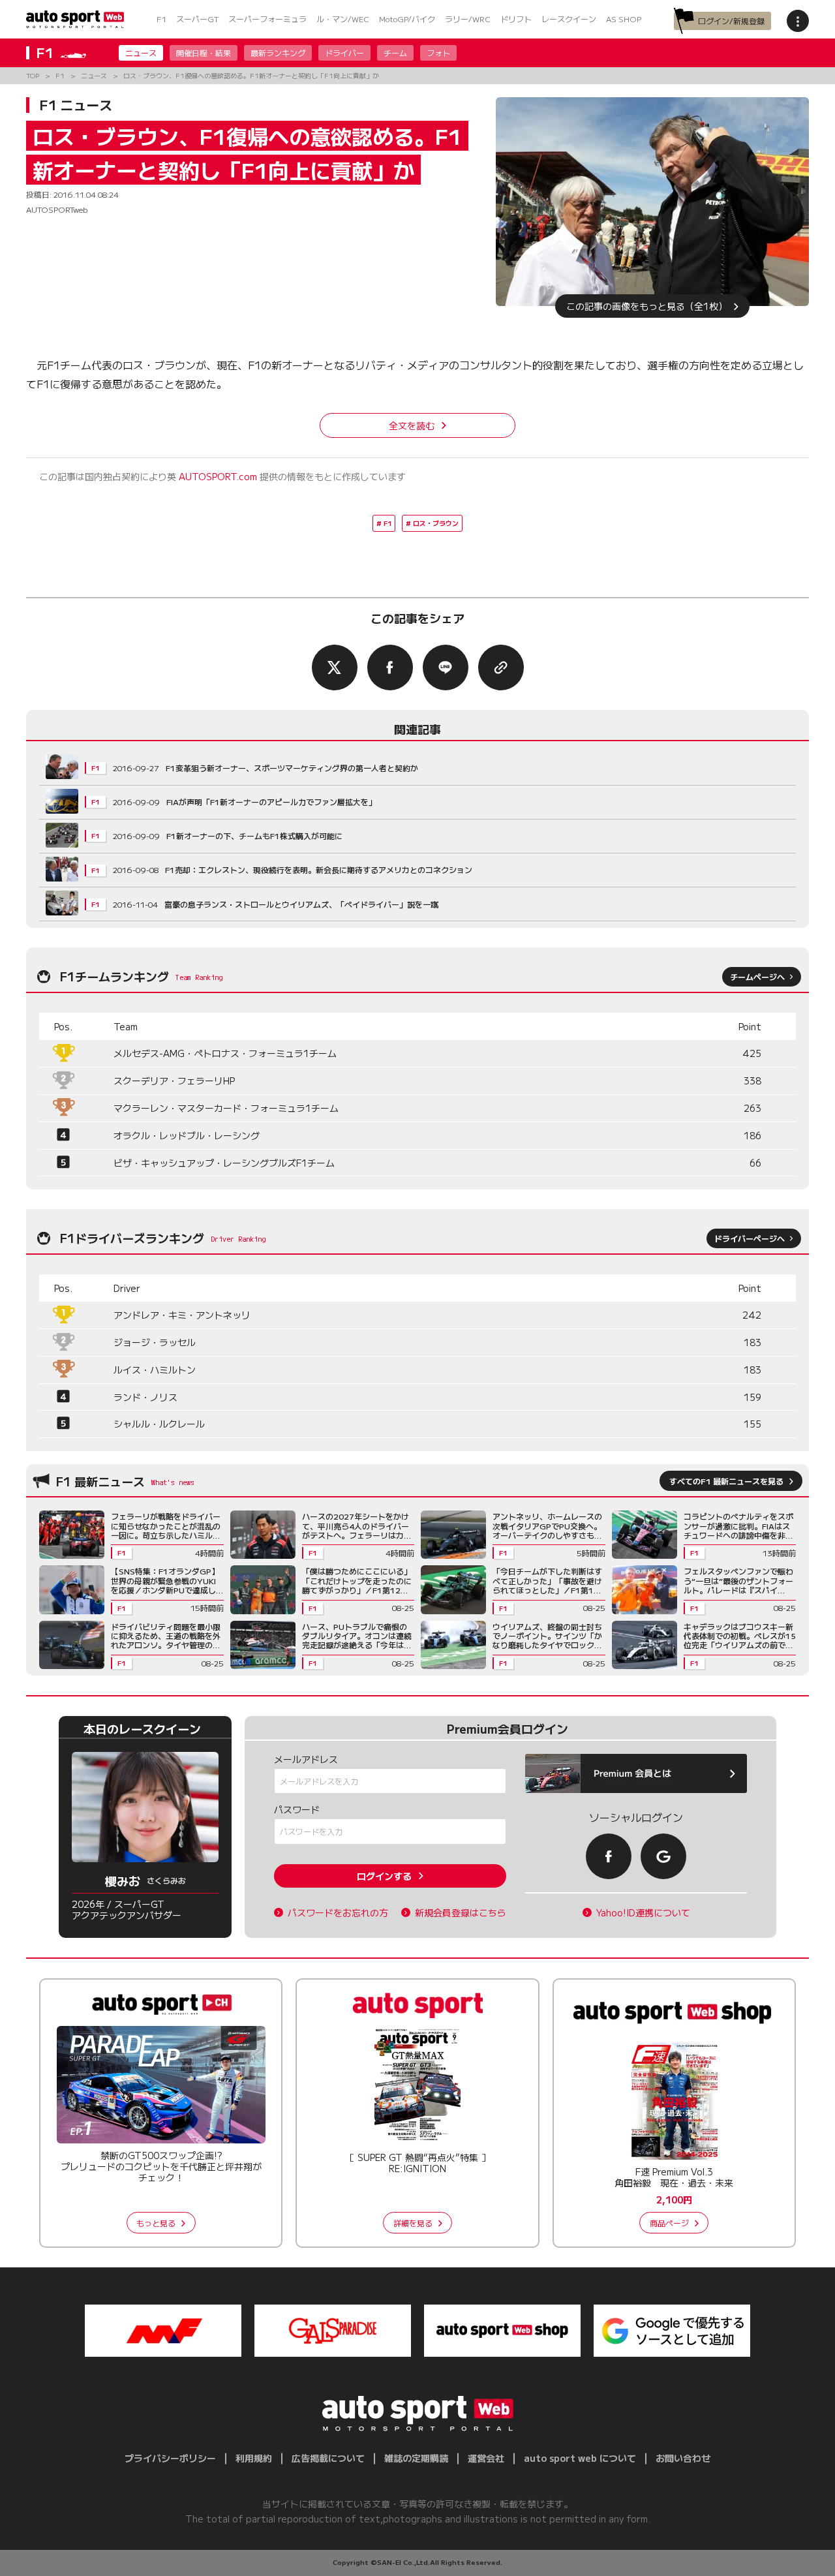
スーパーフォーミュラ (267, 19)
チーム (395, 53)
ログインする (384, 1876)
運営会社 (486, 2458)
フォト (438, 53)
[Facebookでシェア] (390, 667)
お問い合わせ (683, 2458)
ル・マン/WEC (343, 19)
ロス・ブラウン (436, 523)
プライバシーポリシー (170, 2458)
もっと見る (156, 2223)
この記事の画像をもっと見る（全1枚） (647, 306)
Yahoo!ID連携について (643, 1913)
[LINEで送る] (446, 667)
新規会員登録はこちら (461, 1913)
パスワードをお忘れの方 (338, 1913)
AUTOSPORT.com (218, 476)
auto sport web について (580, 2458)
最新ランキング (278, 53)
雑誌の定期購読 (416, 2458)
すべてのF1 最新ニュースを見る (726, 1481)
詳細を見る (413, 2223)
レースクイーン (569, 19)
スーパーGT (197, 19)
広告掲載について (328, 2458)
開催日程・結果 (204, 53)
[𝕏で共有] (335, 667)
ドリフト (516, 19)
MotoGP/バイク (407, 19)
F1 (161, 19)
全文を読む (412, 425)
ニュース (141, 53)
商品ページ (669, 2223)
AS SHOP (624, 19)
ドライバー (344, 53)
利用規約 (254, 2458)
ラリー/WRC (468, 19)
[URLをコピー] (501, 667)
